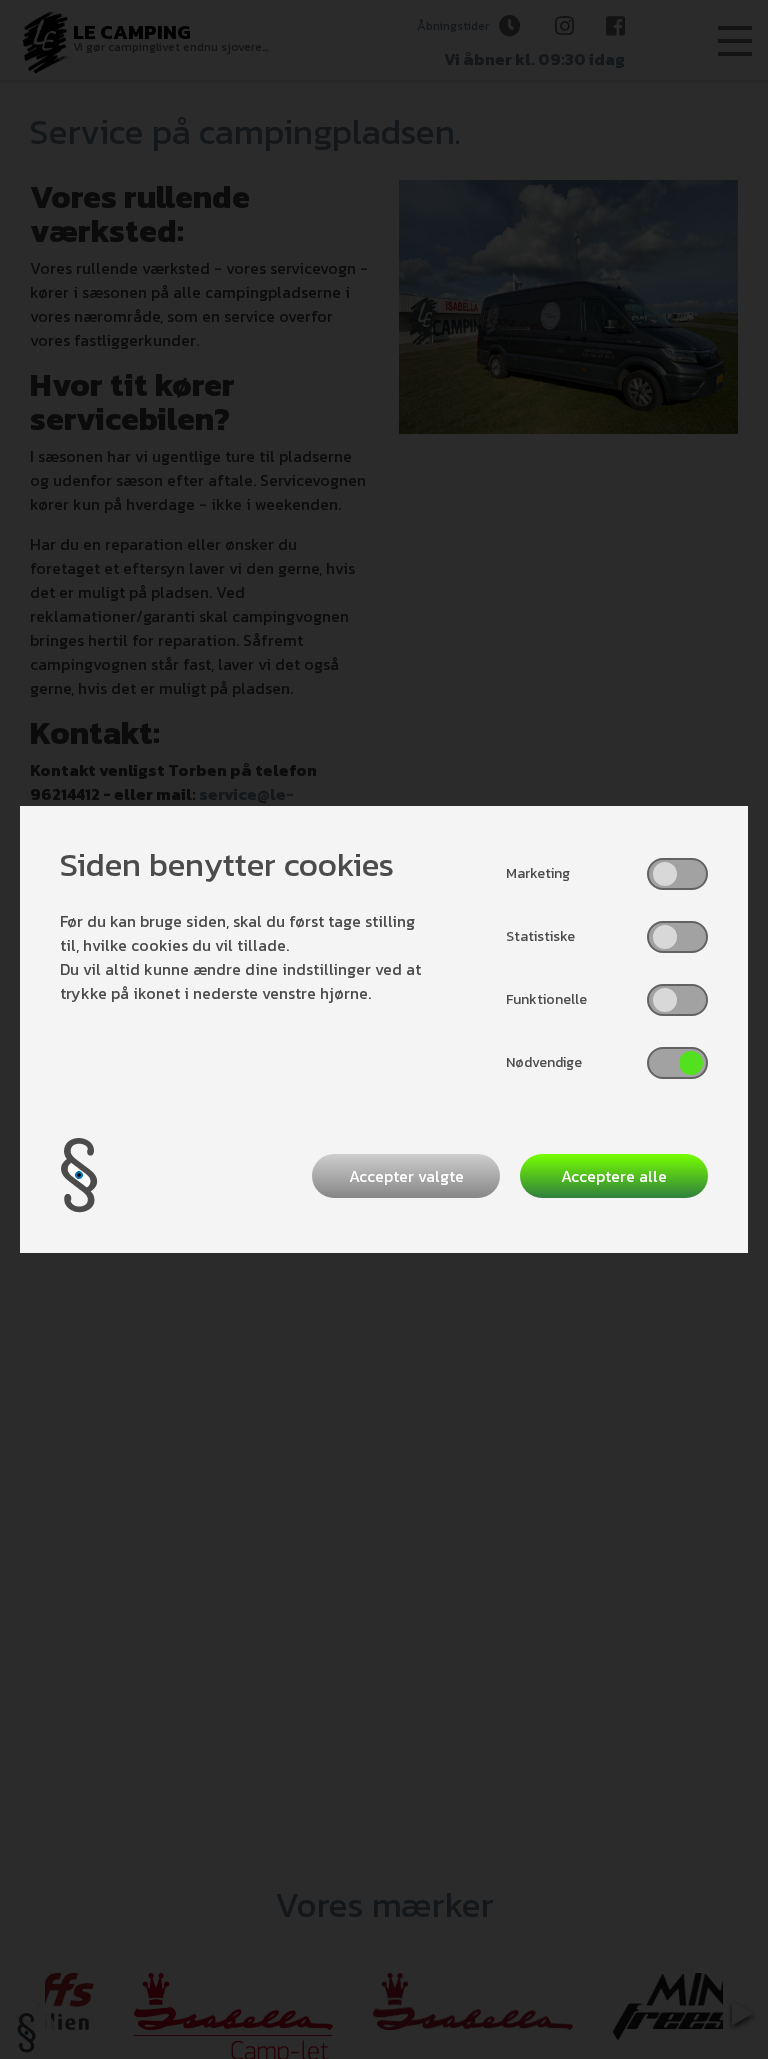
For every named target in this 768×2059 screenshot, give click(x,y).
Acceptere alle (614, 1176)
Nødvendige (544, 1062)
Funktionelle (546, 999)
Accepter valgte (406, 1176)
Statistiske (540, 936)
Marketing (538, 873)
